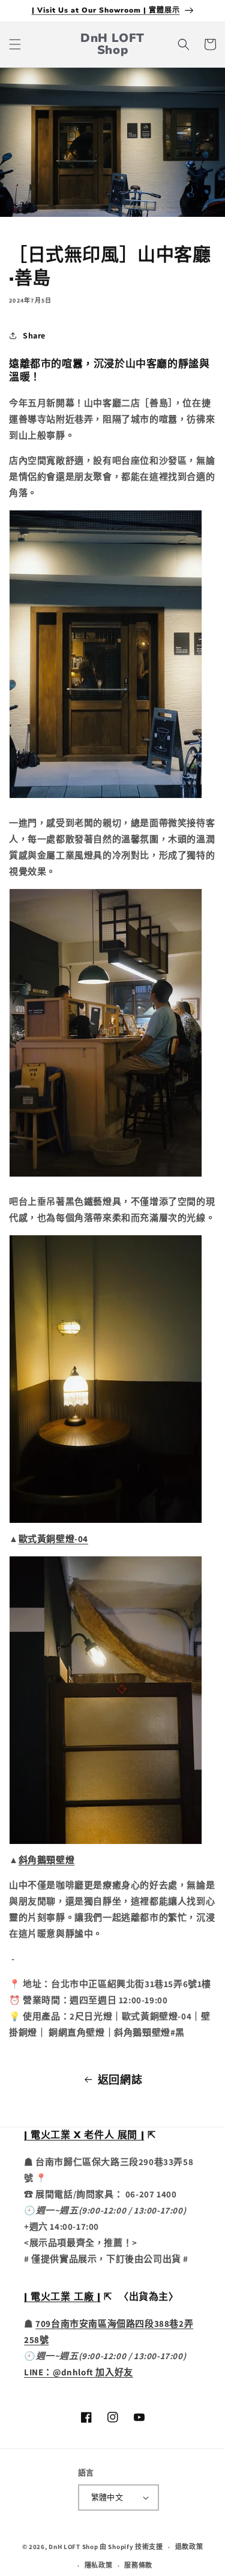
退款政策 (189, 2547)
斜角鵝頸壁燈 (47, 1860)
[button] (15, 44)
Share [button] (34, 335)
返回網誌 (120, 2080)
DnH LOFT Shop (73, 2547)
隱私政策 (99, 2565)
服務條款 (138, 2565)
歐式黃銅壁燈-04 (53, 1539)
